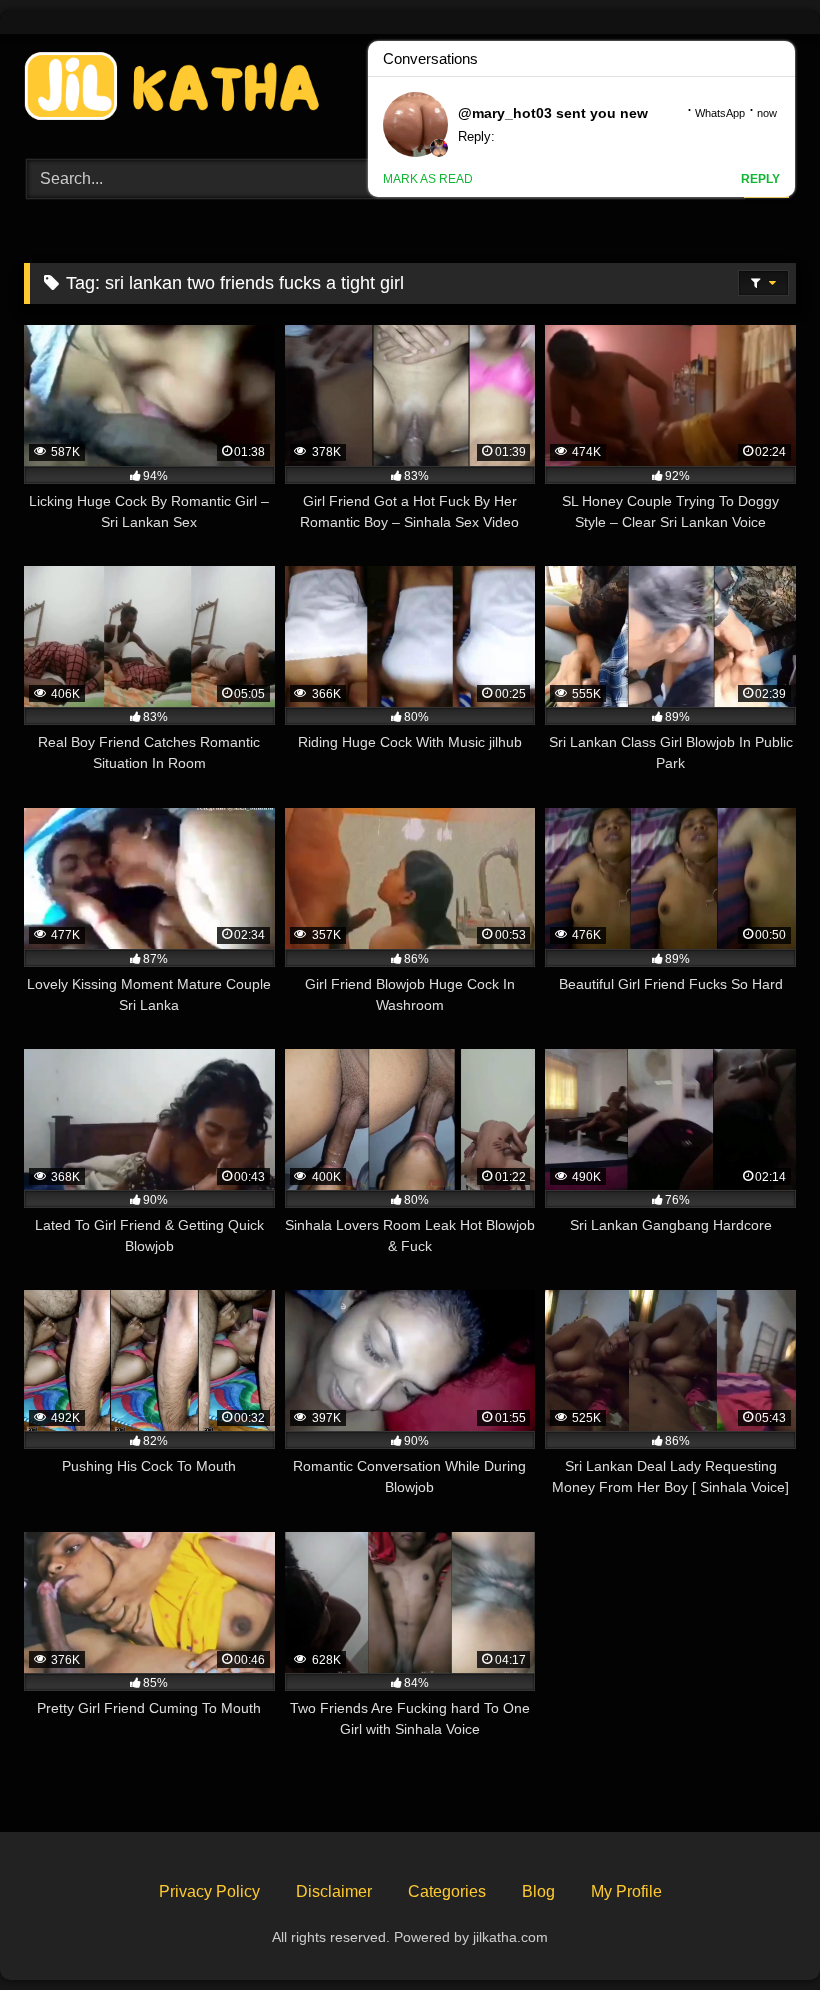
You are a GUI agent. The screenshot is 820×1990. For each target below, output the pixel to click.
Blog (538, 1891)
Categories (447, 1891)
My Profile (626, 1891)
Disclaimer (334, 1891)
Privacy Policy (209, 1891)
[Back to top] (758, 1930)
